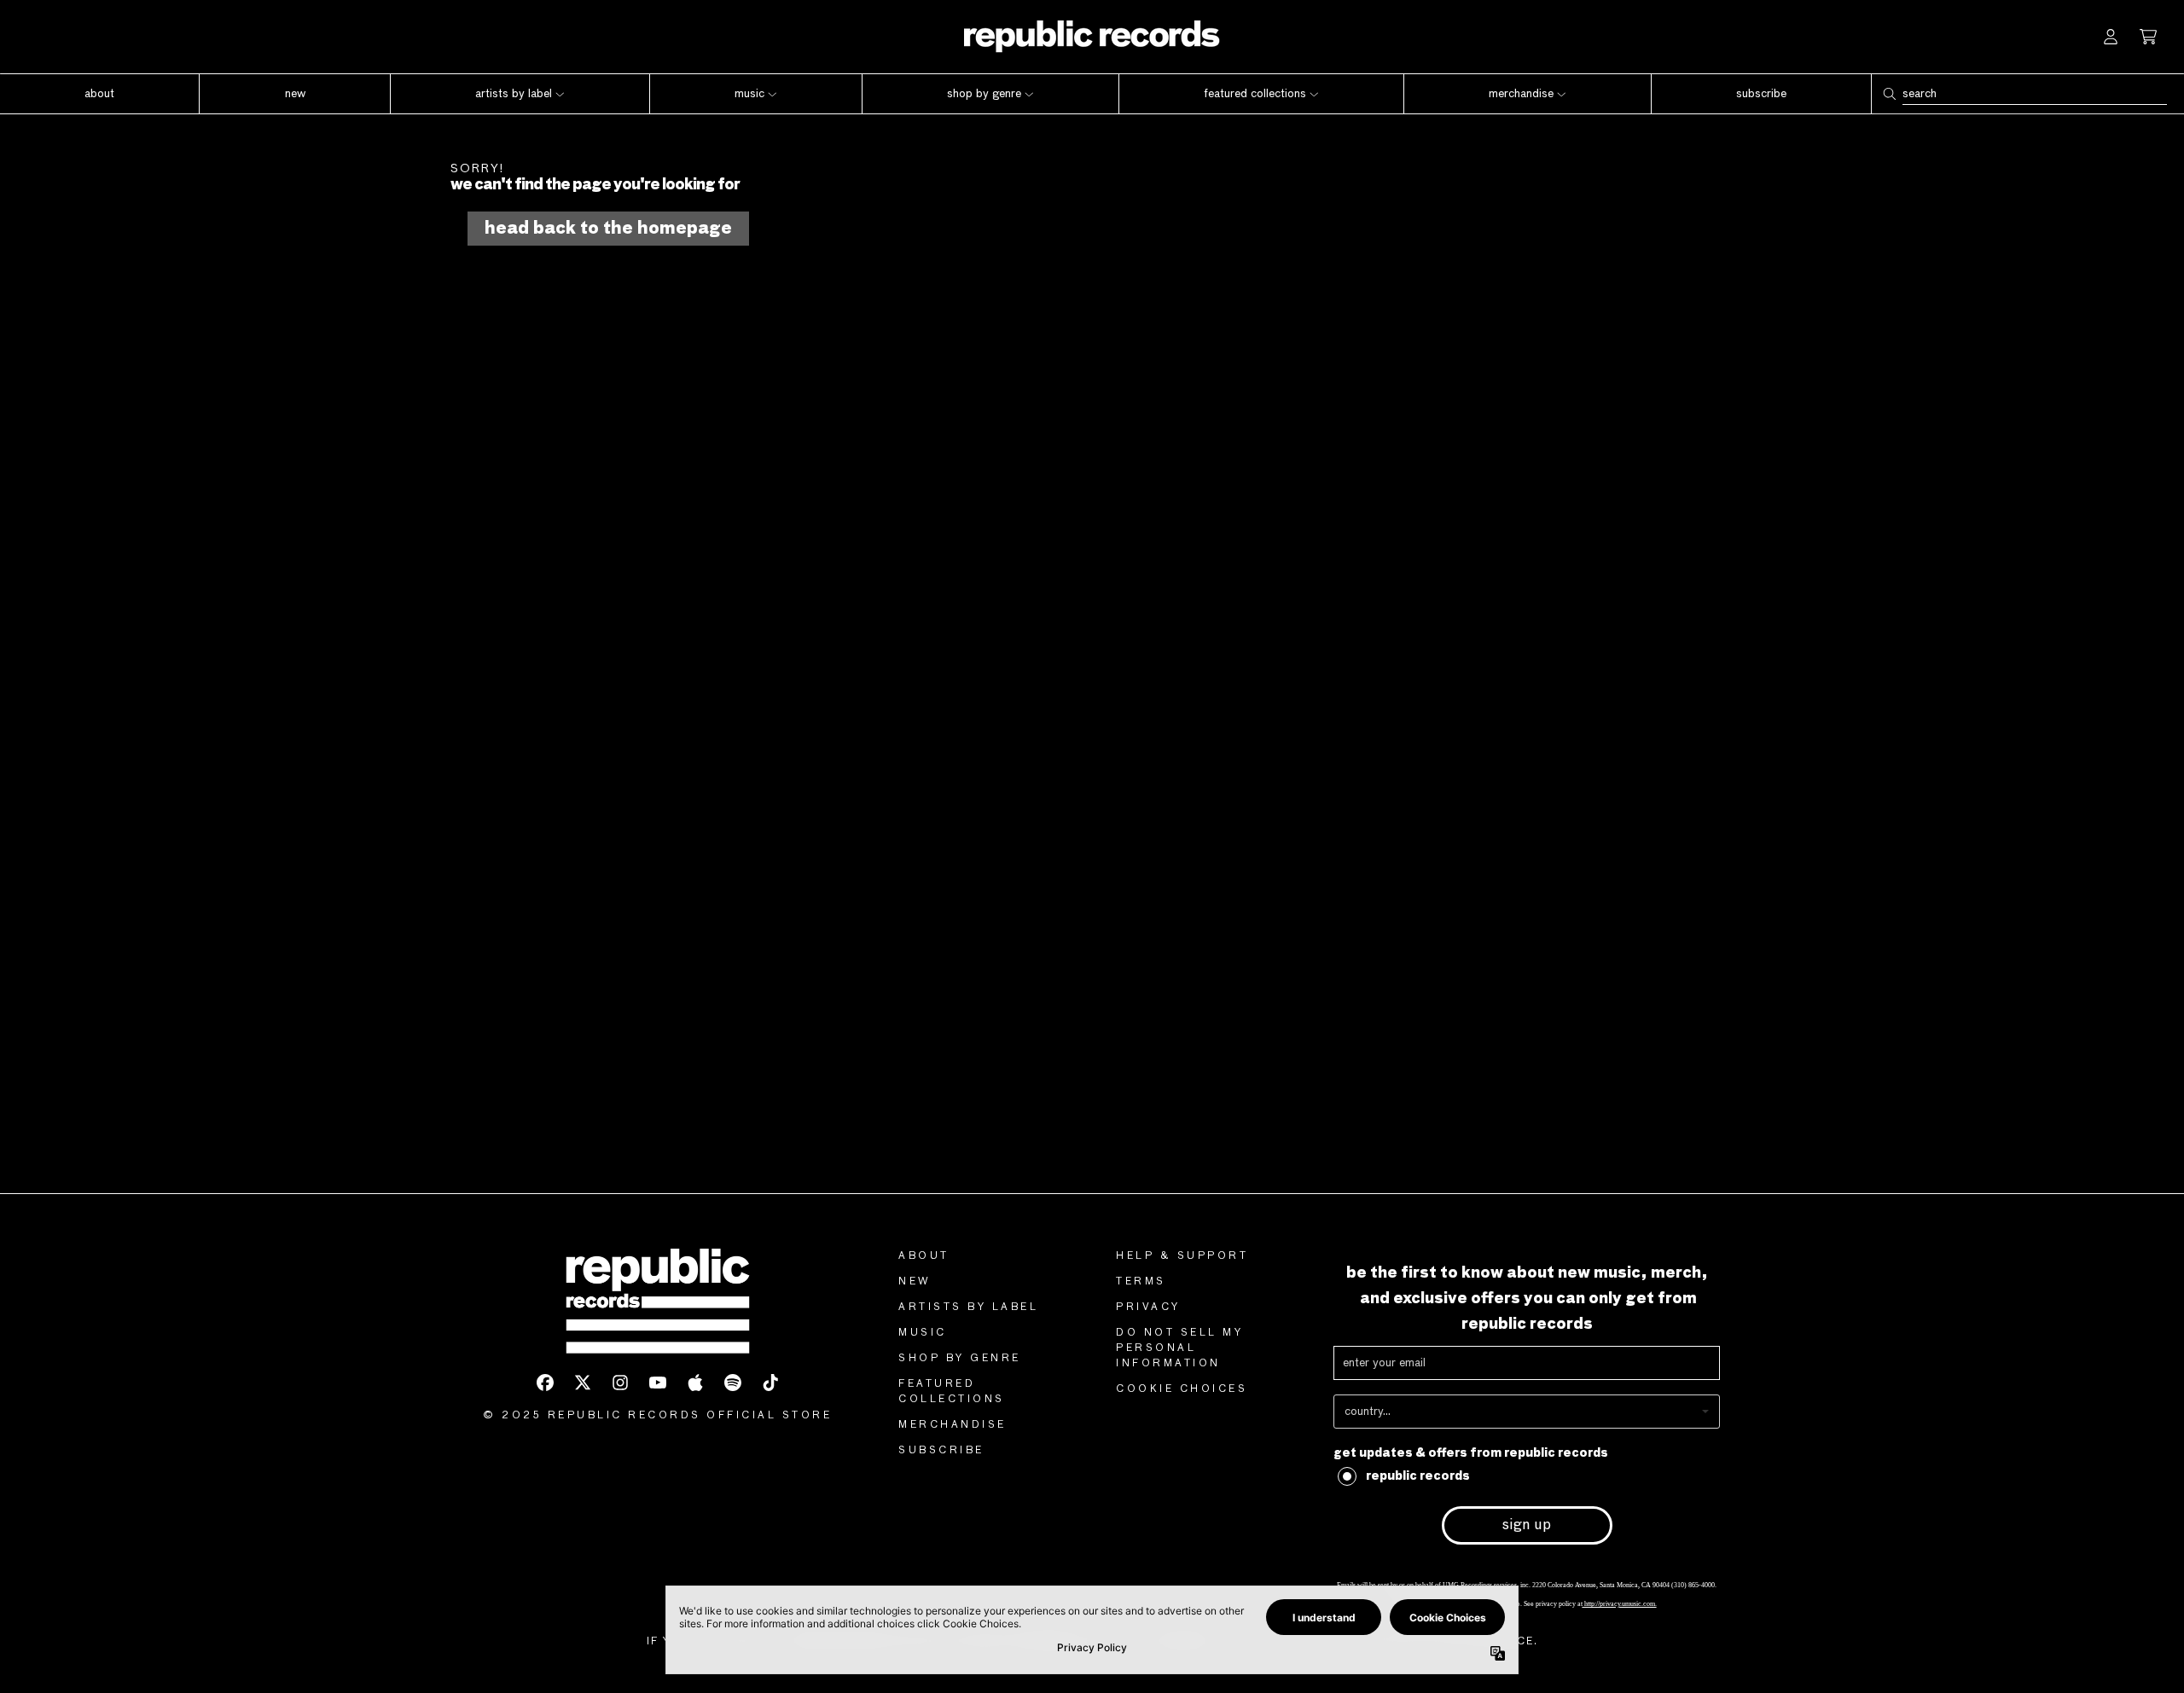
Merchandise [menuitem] (1521, 94)
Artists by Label (968, 1307)
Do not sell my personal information (1179, 1348)
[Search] (1889, 94)
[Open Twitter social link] (583, 1383)
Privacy (1148, 1307)
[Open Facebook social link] (545, 1383)
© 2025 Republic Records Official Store (657, 1416)
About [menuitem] (99, 94)
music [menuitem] (749, 94)
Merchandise (953, 1425)
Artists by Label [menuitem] (514, 94)
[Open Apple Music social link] (695, 1383)
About (924, 1256)
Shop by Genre (960, 1359)
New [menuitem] (295, 94)
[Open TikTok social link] (770, 1383)
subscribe (941, 1451)
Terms (1141, 1282)
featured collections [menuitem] (1255, 94)
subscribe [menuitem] (1761, 94)
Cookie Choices (1182, 1389)
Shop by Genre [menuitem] (984, 94)
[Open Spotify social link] (733, 1383)
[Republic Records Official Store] (1092, 37)
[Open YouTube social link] (658, 1383)
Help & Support (1182, 1256)
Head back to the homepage (608, 229)
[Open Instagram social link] (620, 1383)
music (923, 1333)
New (915, 1282)
